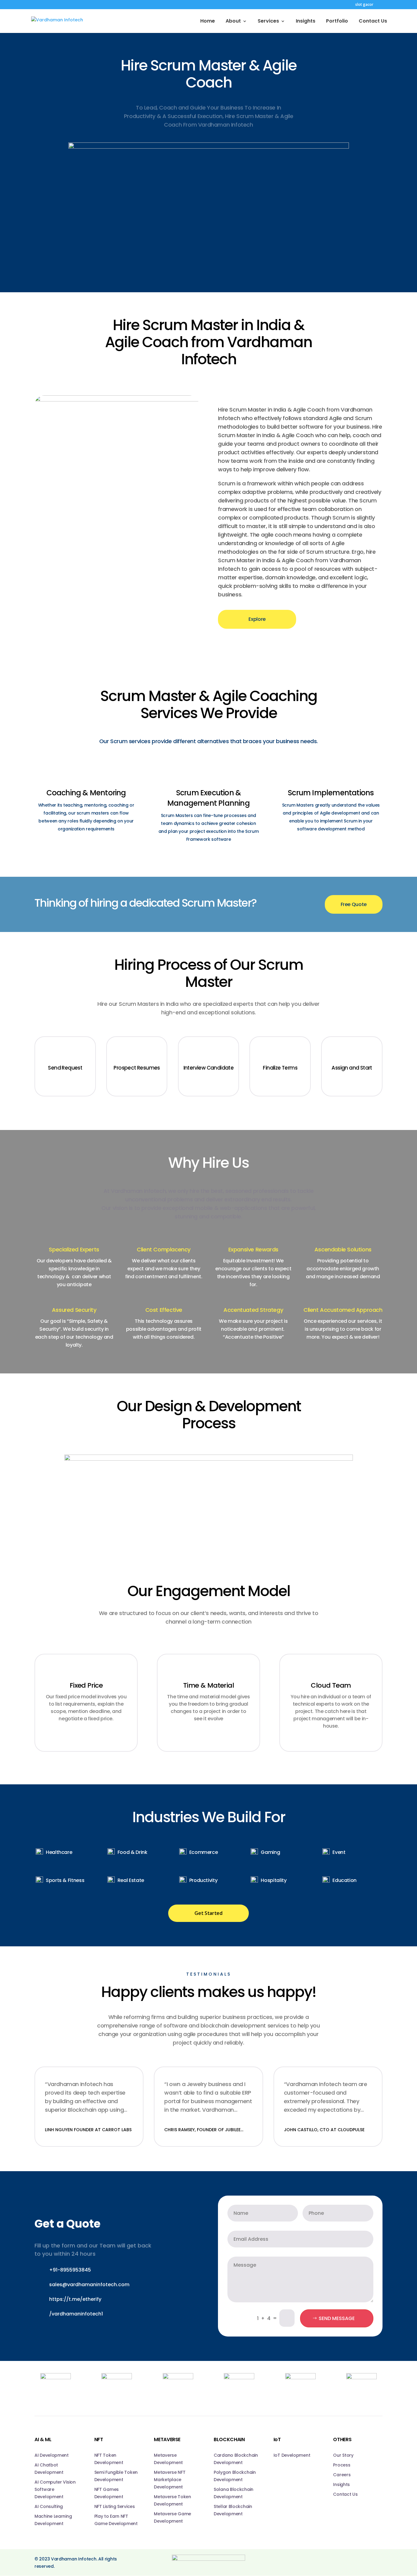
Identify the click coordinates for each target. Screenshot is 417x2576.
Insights (306, 22)
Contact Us (373, 22)
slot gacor (364, 5)
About (233, 22)
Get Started (208, 1913)
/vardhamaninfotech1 (76, 2314)
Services (268, 22)
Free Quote (354, 904)
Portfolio (337, 22)
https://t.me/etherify (75, 2299)
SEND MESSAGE (337, 2318)
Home (208, 22)
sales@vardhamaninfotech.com (89, 2285)
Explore (257, 619)
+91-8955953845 (70, 2270)
